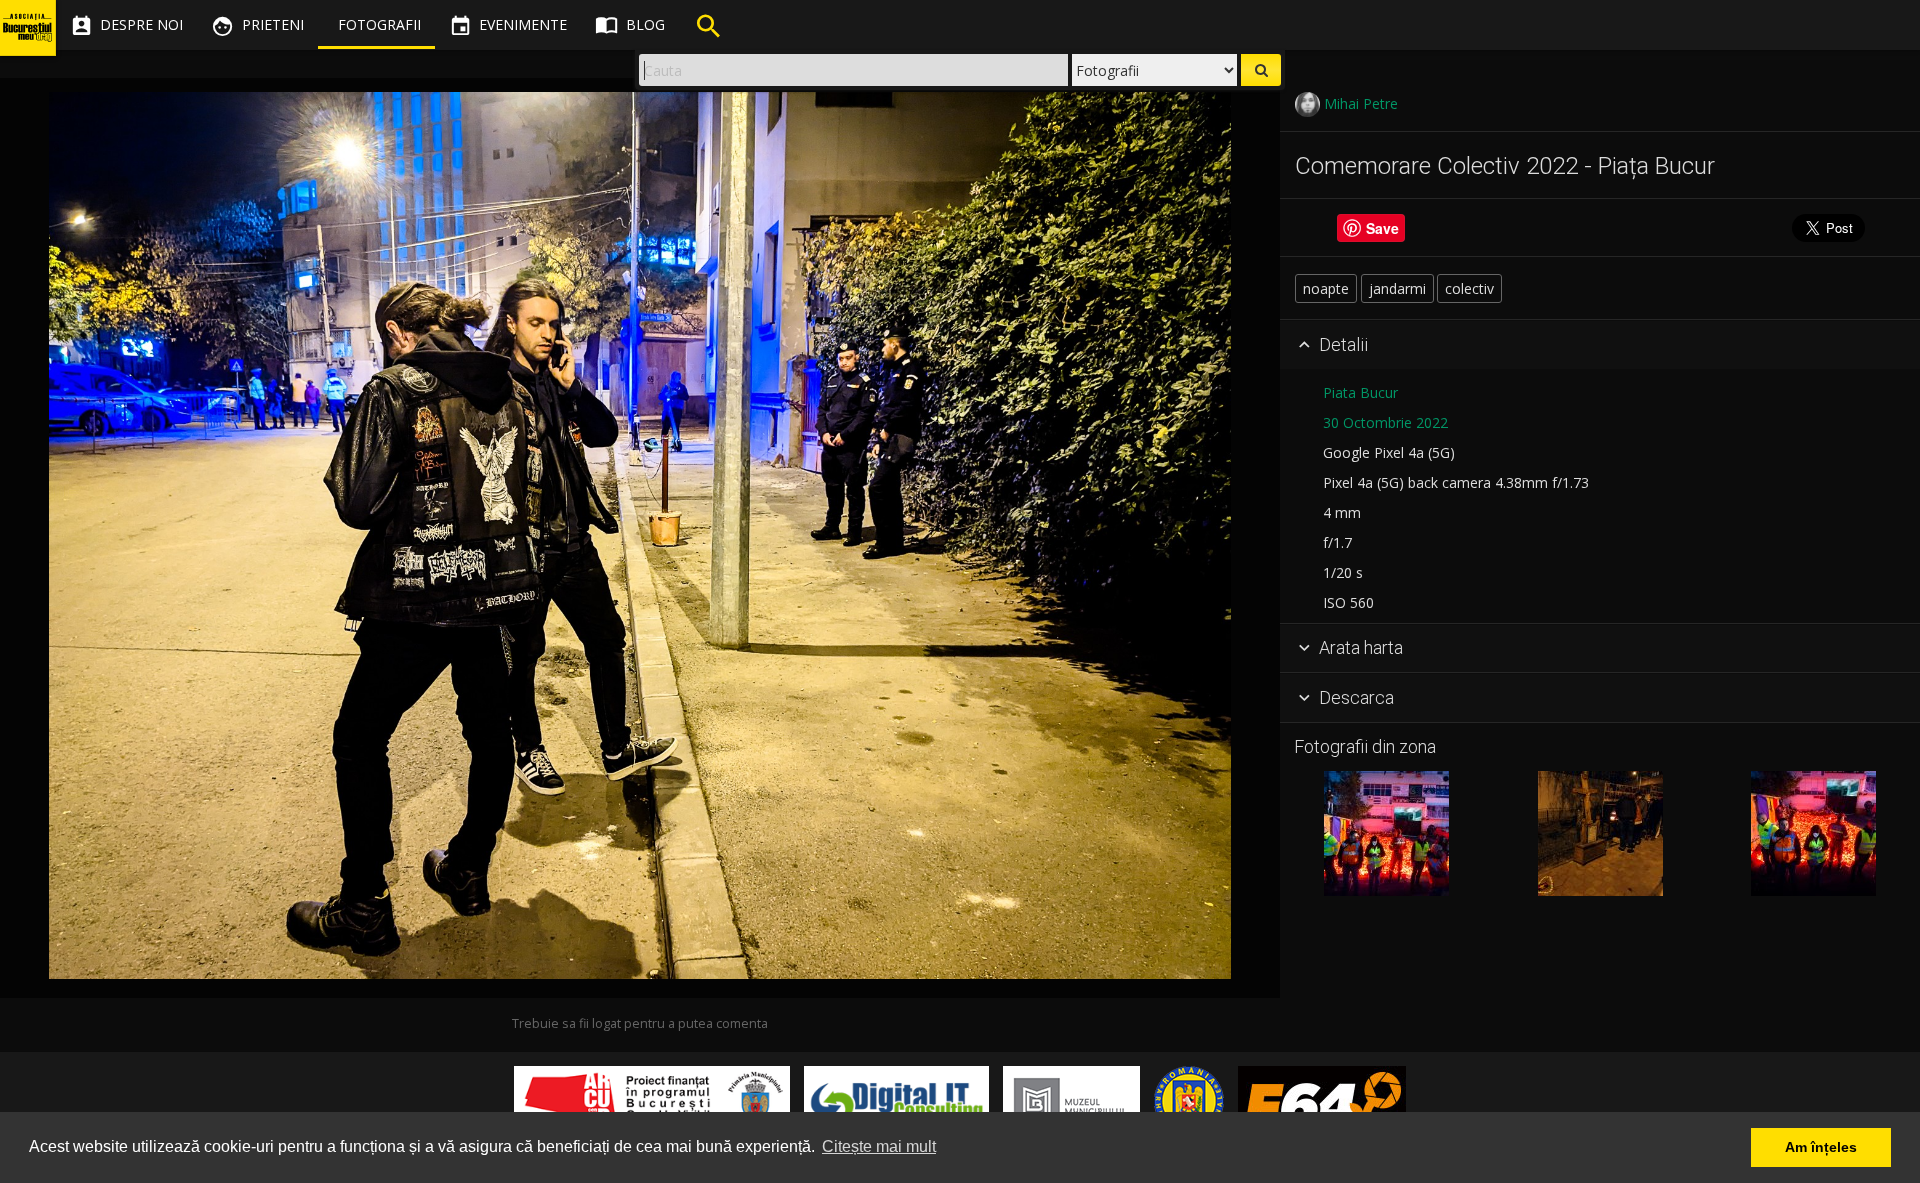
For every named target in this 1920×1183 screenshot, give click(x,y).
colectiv (1469, 288)
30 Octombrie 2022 (1385, 422)
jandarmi (1397, 288)
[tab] (1600, 345)
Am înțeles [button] (1821, 1147)
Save (1382, 228)
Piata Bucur (1360, 392)
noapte (1326, 288)
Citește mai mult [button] (879, 1146)
